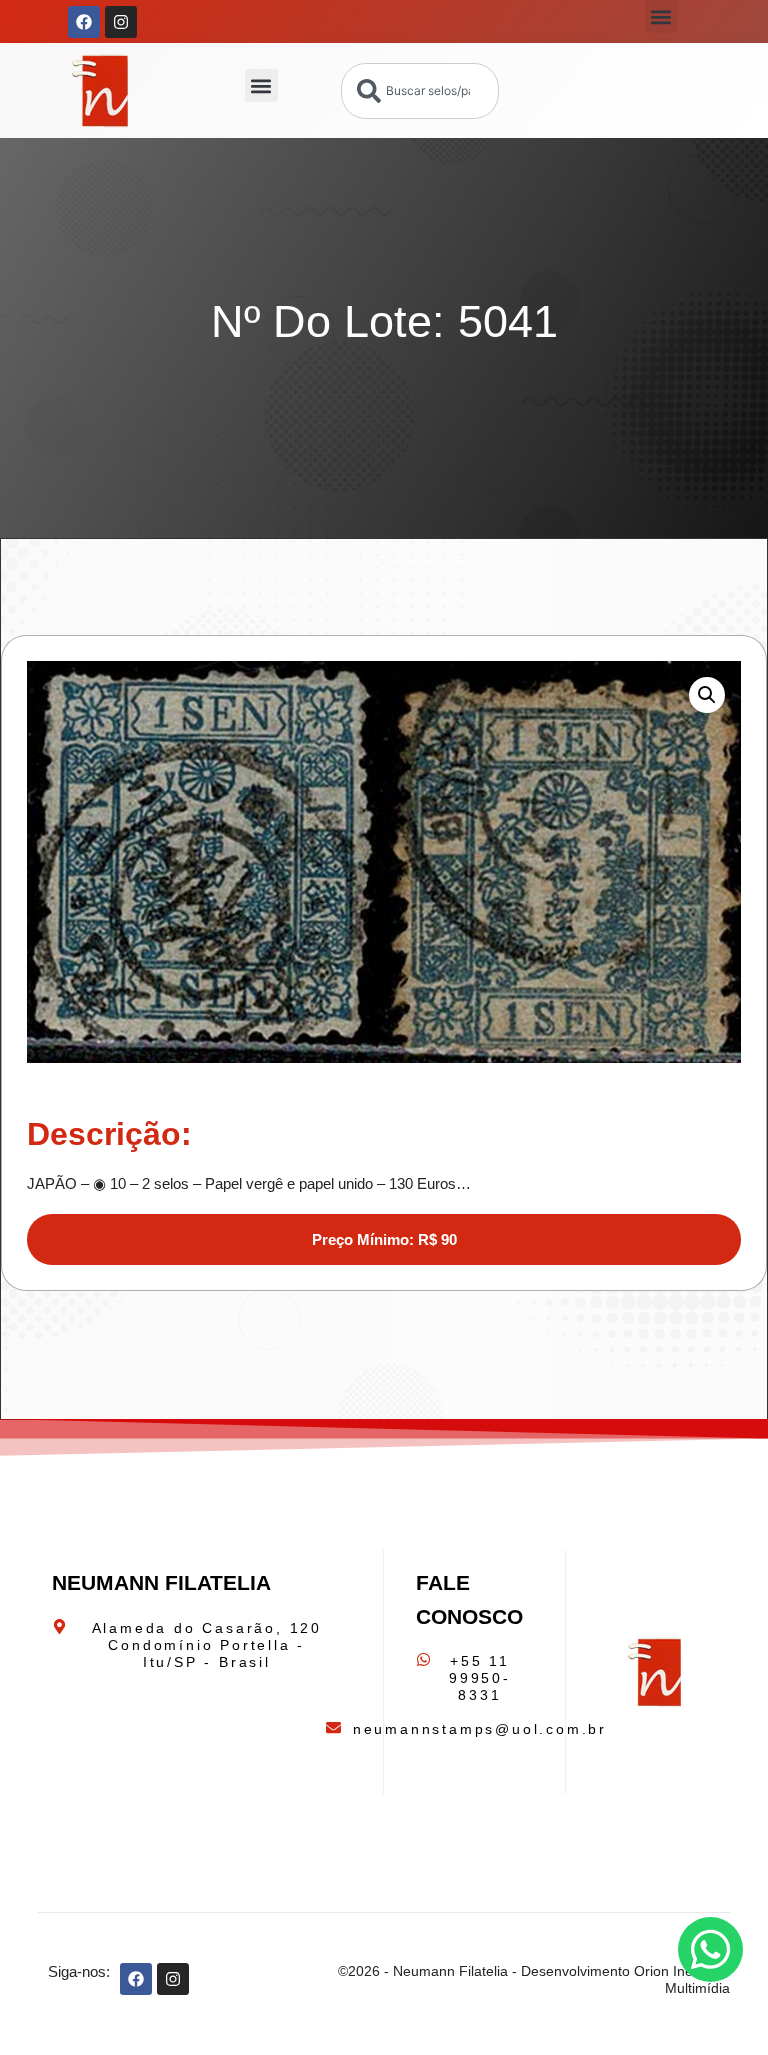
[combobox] (420, 91)
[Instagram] (121, 22)
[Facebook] (84, 22)
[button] (661, 16)
